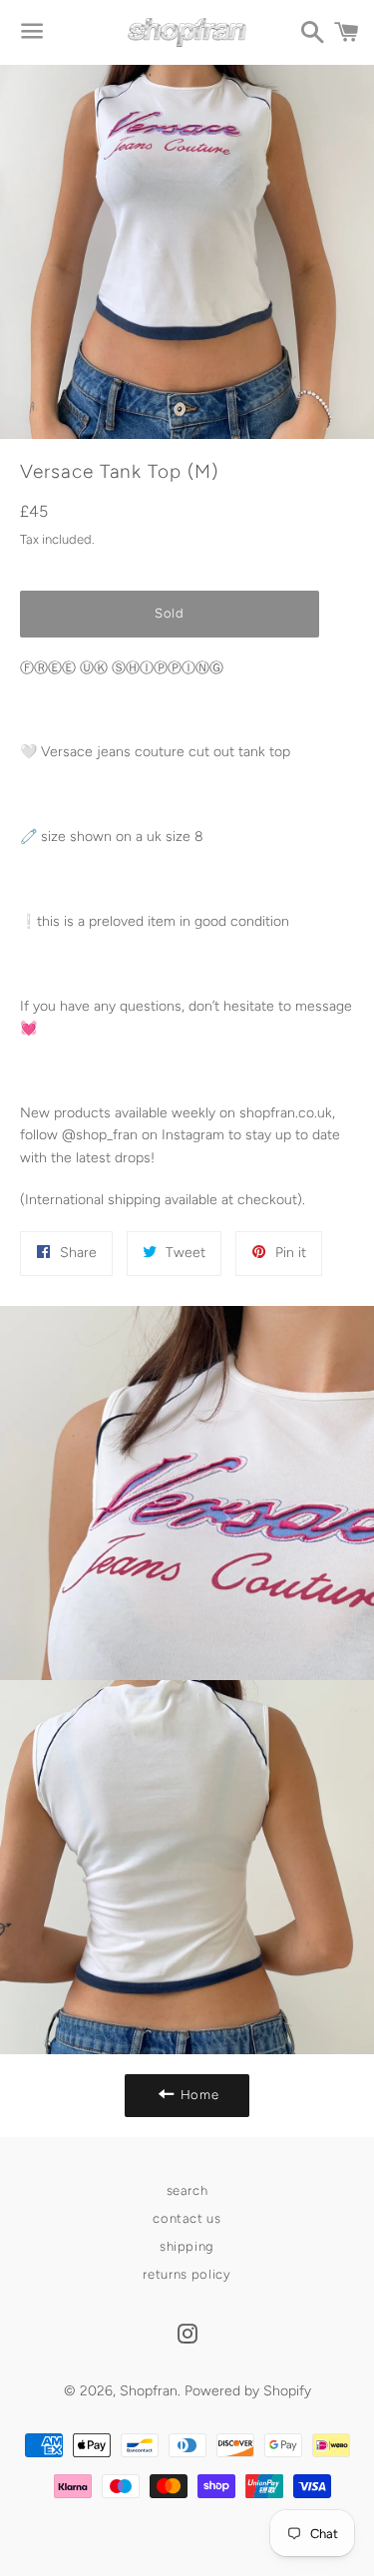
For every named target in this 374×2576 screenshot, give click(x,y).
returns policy (187, 2274)
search (187, 2190)
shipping (187, 2246)
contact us (187, 2218)
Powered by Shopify (248, 2391)
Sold (170, 613)
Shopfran (149, 2391)
